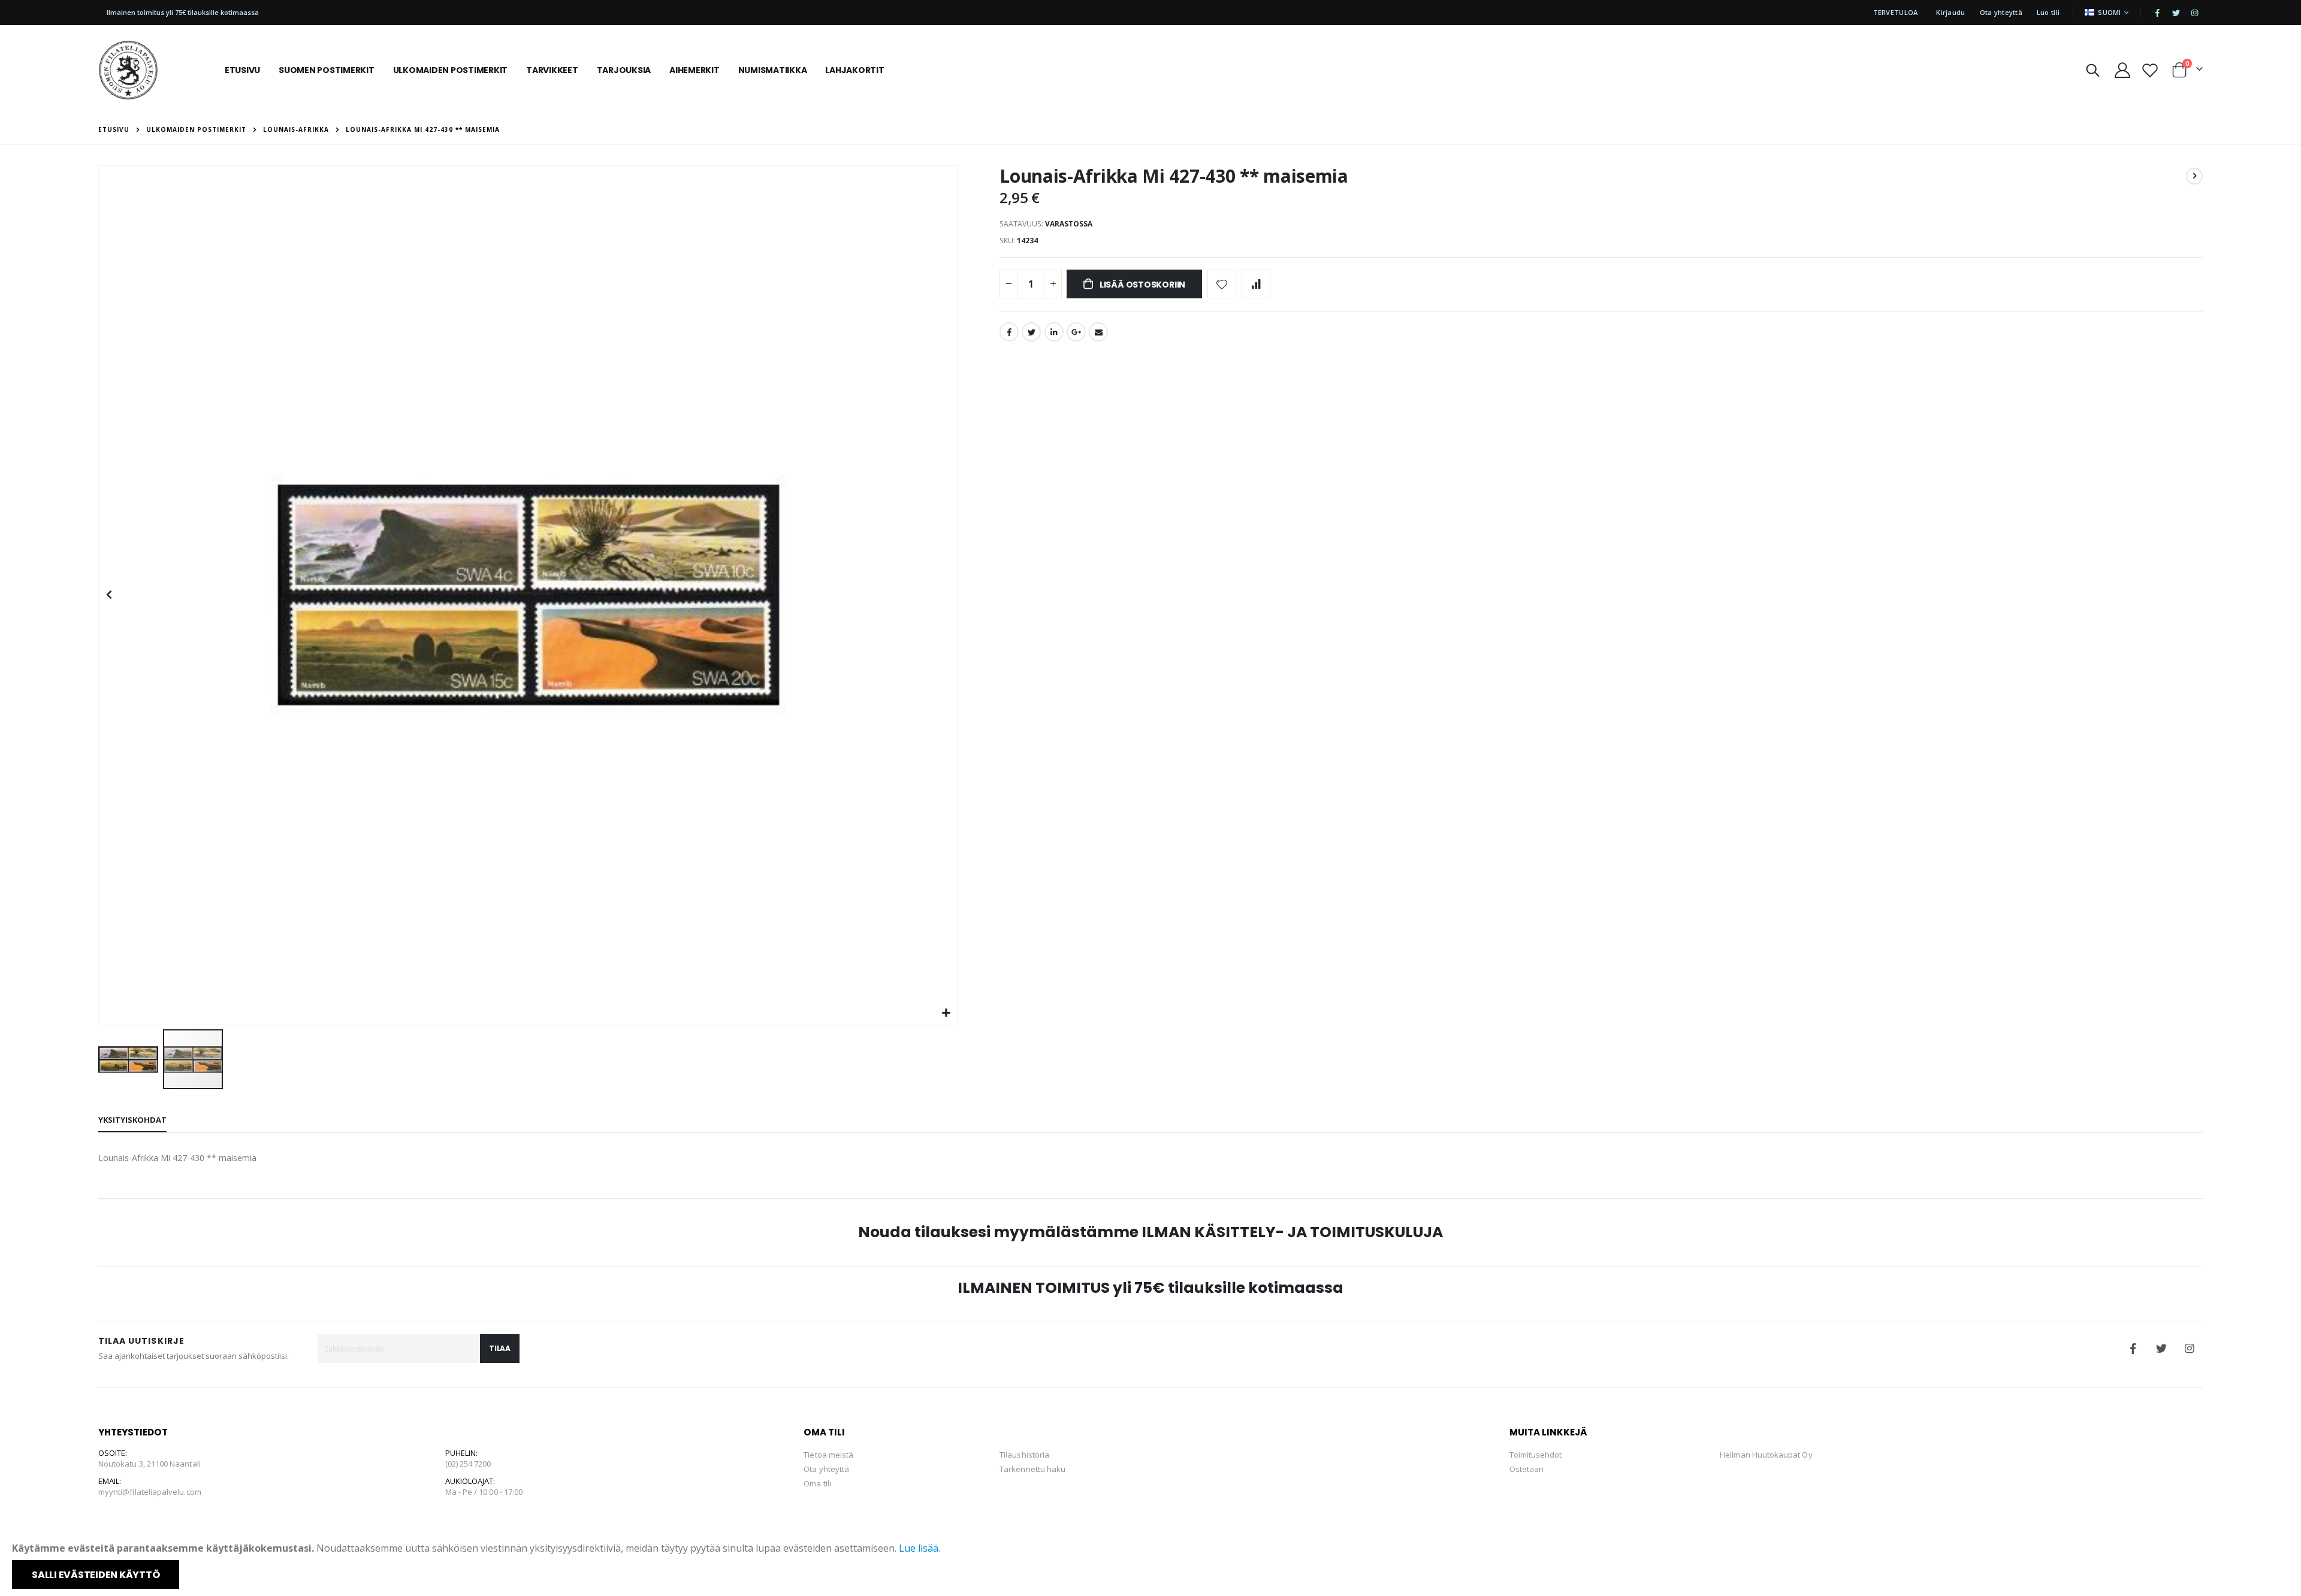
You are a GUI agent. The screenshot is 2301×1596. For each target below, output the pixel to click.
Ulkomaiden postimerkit (196, 129)
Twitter (1031, 332)
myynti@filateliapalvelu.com (150, 1492)
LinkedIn (1054, 332)
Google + (1076, 332)
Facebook (1009, 332)
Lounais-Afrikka (296, 129)
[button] (946, 1013)
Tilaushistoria (1024, 1455)
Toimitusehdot (1536, 1455)
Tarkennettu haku (1032, 1469)
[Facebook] (2157, 13)
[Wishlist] (2150, 70)
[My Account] (2122, 70)
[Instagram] (2194, 13)
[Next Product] (2194, 176)
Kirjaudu (1950, 12)
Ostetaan (1527, 1469)
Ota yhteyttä (2001, 12)
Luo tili (2048, 12)
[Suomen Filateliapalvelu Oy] (128, 70)
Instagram (2190, 1349)
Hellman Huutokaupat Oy (1766, 1455)
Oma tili (817, 1483)
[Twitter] (2176, 13)
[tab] (132, 1120)
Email (1098, 332)
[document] (1152, 1565)
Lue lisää (919, 1548)
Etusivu (114, 129)
